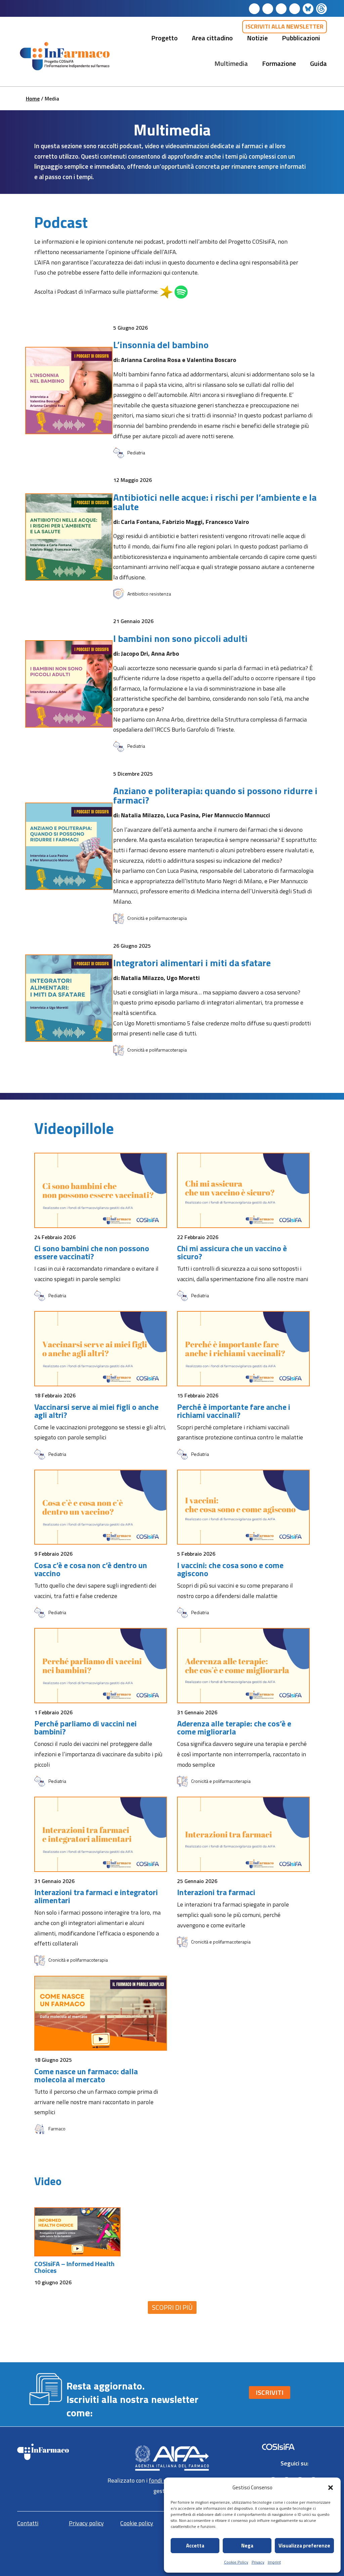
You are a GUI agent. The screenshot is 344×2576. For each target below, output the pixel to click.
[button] (331, 2488)
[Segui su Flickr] (308, 9)
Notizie (257, 38)
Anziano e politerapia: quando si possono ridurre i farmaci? (215, 794)
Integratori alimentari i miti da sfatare (192, 962)
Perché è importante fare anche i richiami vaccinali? (234, 1410)
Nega (247, 2546)
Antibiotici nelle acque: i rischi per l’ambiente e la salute (215, 501)
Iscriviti (270, 2391)
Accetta (195, 2546)
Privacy (258, 2562)
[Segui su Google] (321, 9)
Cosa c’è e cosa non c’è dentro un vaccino (91, 1568)
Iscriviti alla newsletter (285, 26)
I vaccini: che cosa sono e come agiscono (230, 1568)
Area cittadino (212, 38)
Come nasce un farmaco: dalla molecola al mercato (86, 2074)
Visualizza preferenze (304, 2546)
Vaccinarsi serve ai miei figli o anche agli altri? (96, 1410)
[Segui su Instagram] (281, 9)
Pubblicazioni (301, 38)
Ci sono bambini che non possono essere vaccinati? (92, 1251)
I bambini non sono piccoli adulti (180, 637)
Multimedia (231, 63)
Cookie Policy (236, 2562)
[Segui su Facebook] (268, 9)
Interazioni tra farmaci (216, 1891)
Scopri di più (172, 2306)
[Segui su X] (295, 9)
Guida (318, 63)
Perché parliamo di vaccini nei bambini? (85, 1726)
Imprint (274, 2562)
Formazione (279, 63)
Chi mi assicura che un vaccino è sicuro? (232, 1251)
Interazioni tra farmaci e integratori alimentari (96, 1895)
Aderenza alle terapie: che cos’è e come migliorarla (234, 1726)
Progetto (164, 38)
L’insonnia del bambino (161, 344)
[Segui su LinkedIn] (254, 9)
